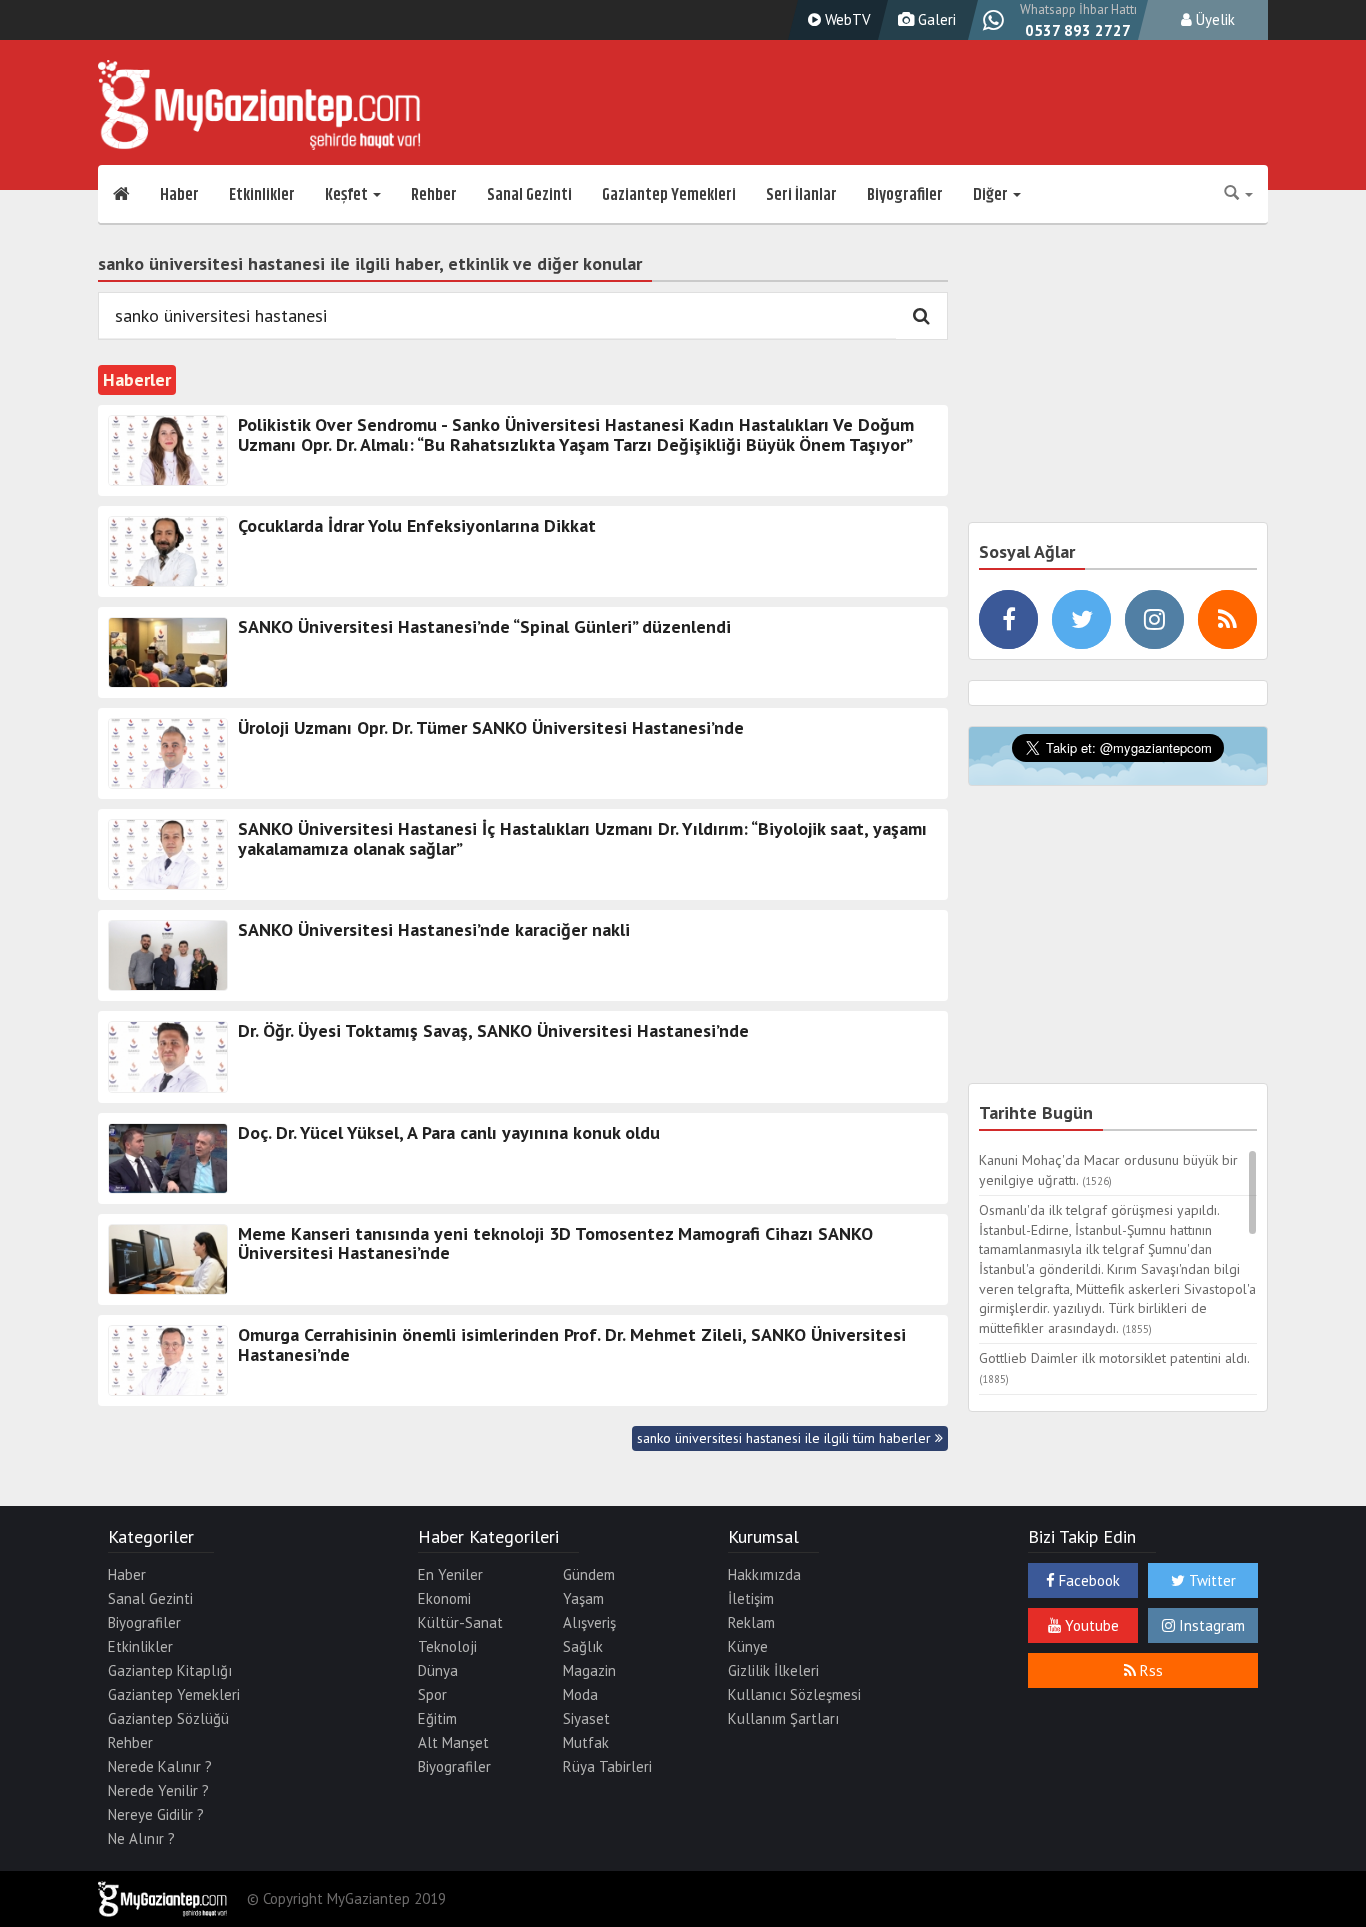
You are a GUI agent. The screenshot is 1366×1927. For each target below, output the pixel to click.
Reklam (751, 1622)
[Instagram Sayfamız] (1154, 619)
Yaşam (583, 1598)
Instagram (1210, 1625)
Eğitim (437, 1718)
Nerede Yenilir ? (158, 1790)
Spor (432, 1694)
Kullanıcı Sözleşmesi (794, 1694)
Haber (179, 195)
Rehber (434, 195)
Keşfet (348, 195)
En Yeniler (450, 1574)
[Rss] (1227, 619)
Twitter (1210, 1580)
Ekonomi (444, 1598)
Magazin (589, 1670)
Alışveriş (589, 1622)
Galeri (935, 19)
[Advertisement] (1118, 370)
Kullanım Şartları (783, 1718)
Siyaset (586, 1718)
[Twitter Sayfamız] (1081, 619)
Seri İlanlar (801, 195)
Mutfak (586, 1742)
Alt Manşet (453, 1742)
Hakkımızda (764, 1574)
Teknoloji (447, 1646)
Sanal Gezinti (529, 195)
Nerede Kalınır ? (160, 1766)
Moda (580, 1694)
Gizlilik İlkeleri (773, 1670)
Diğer (992, 195)
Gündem (589, 1574)
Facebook (1087, 1580)
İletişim (751, 1598)
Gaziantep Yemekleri (669, 195)
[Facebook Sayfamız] (1008, 619)
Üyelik (1213, 19)
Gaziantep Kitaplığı (170, 1670)
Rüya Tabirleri (607, 1766)
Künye (748, 1646)
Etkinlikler (262, 195)
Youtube (1090, 1625)
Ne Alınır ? (141, 1838)
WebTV (846, 19)
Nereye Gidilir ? (156, 1814)
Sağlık (583, 1646)
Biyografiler (905, 195)
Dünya (438, 1670)
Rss (1149, 1670)
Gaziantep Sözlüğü (168, 1718)
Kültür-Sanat (460, 1622)
